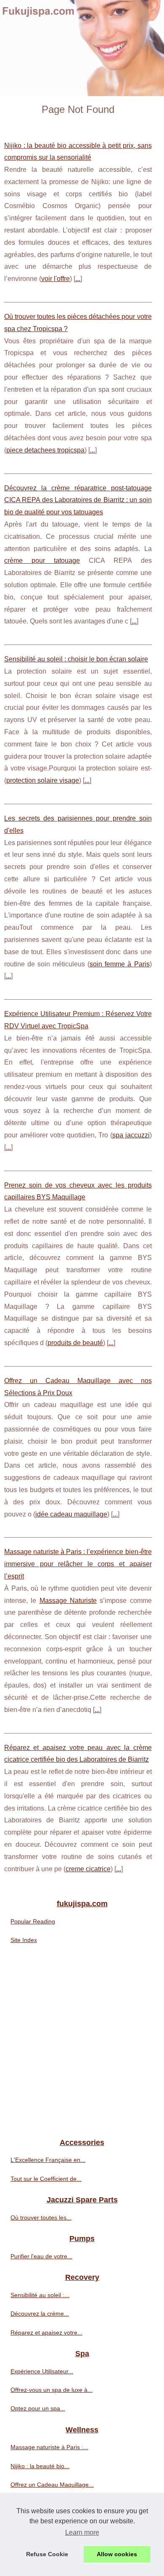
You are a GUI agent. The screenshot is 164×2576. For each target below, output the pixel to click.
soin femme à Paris (119, 964)
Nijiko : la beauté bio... (40, 2466)
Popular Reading (33, 1921)
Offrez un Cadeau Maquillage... (52, 2485)
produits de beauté (75, 1343)
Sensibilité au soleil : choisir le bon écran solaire (76, 659)
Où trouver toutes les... (41, 2218)
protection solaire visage (43, 780)
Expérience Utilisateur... (42, 2371)
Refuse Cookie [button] (47, 2554)
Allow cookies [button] (117, 2554)
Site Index (24, 1940)
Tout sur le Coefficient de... (46, 2179)
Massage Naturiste (68, 1601)
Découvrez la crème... (40, 2314)
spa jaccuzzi (131, 1135)
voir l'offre (56, 279)
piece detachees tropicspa (45, 450)
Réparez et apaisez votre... (46, 2333)
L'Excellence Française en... (48, 2160)
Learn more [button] (82, 2532)
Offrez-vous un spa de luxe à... (52, 2390)
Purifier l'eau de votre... (41, 2256)
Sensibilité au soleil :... (40, 2295)
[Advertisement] (82, 2044)
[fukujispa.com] (82, 48)
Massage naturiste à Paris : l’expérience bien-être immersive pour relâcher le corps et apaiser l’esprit (78, 1564)
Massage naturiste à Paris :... (49, 2447)
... (78, 279)
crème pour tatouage (42, 560)
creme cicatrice (88, 1869)
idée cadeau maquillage (71, 1514)
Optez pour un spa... (38, 2408)
